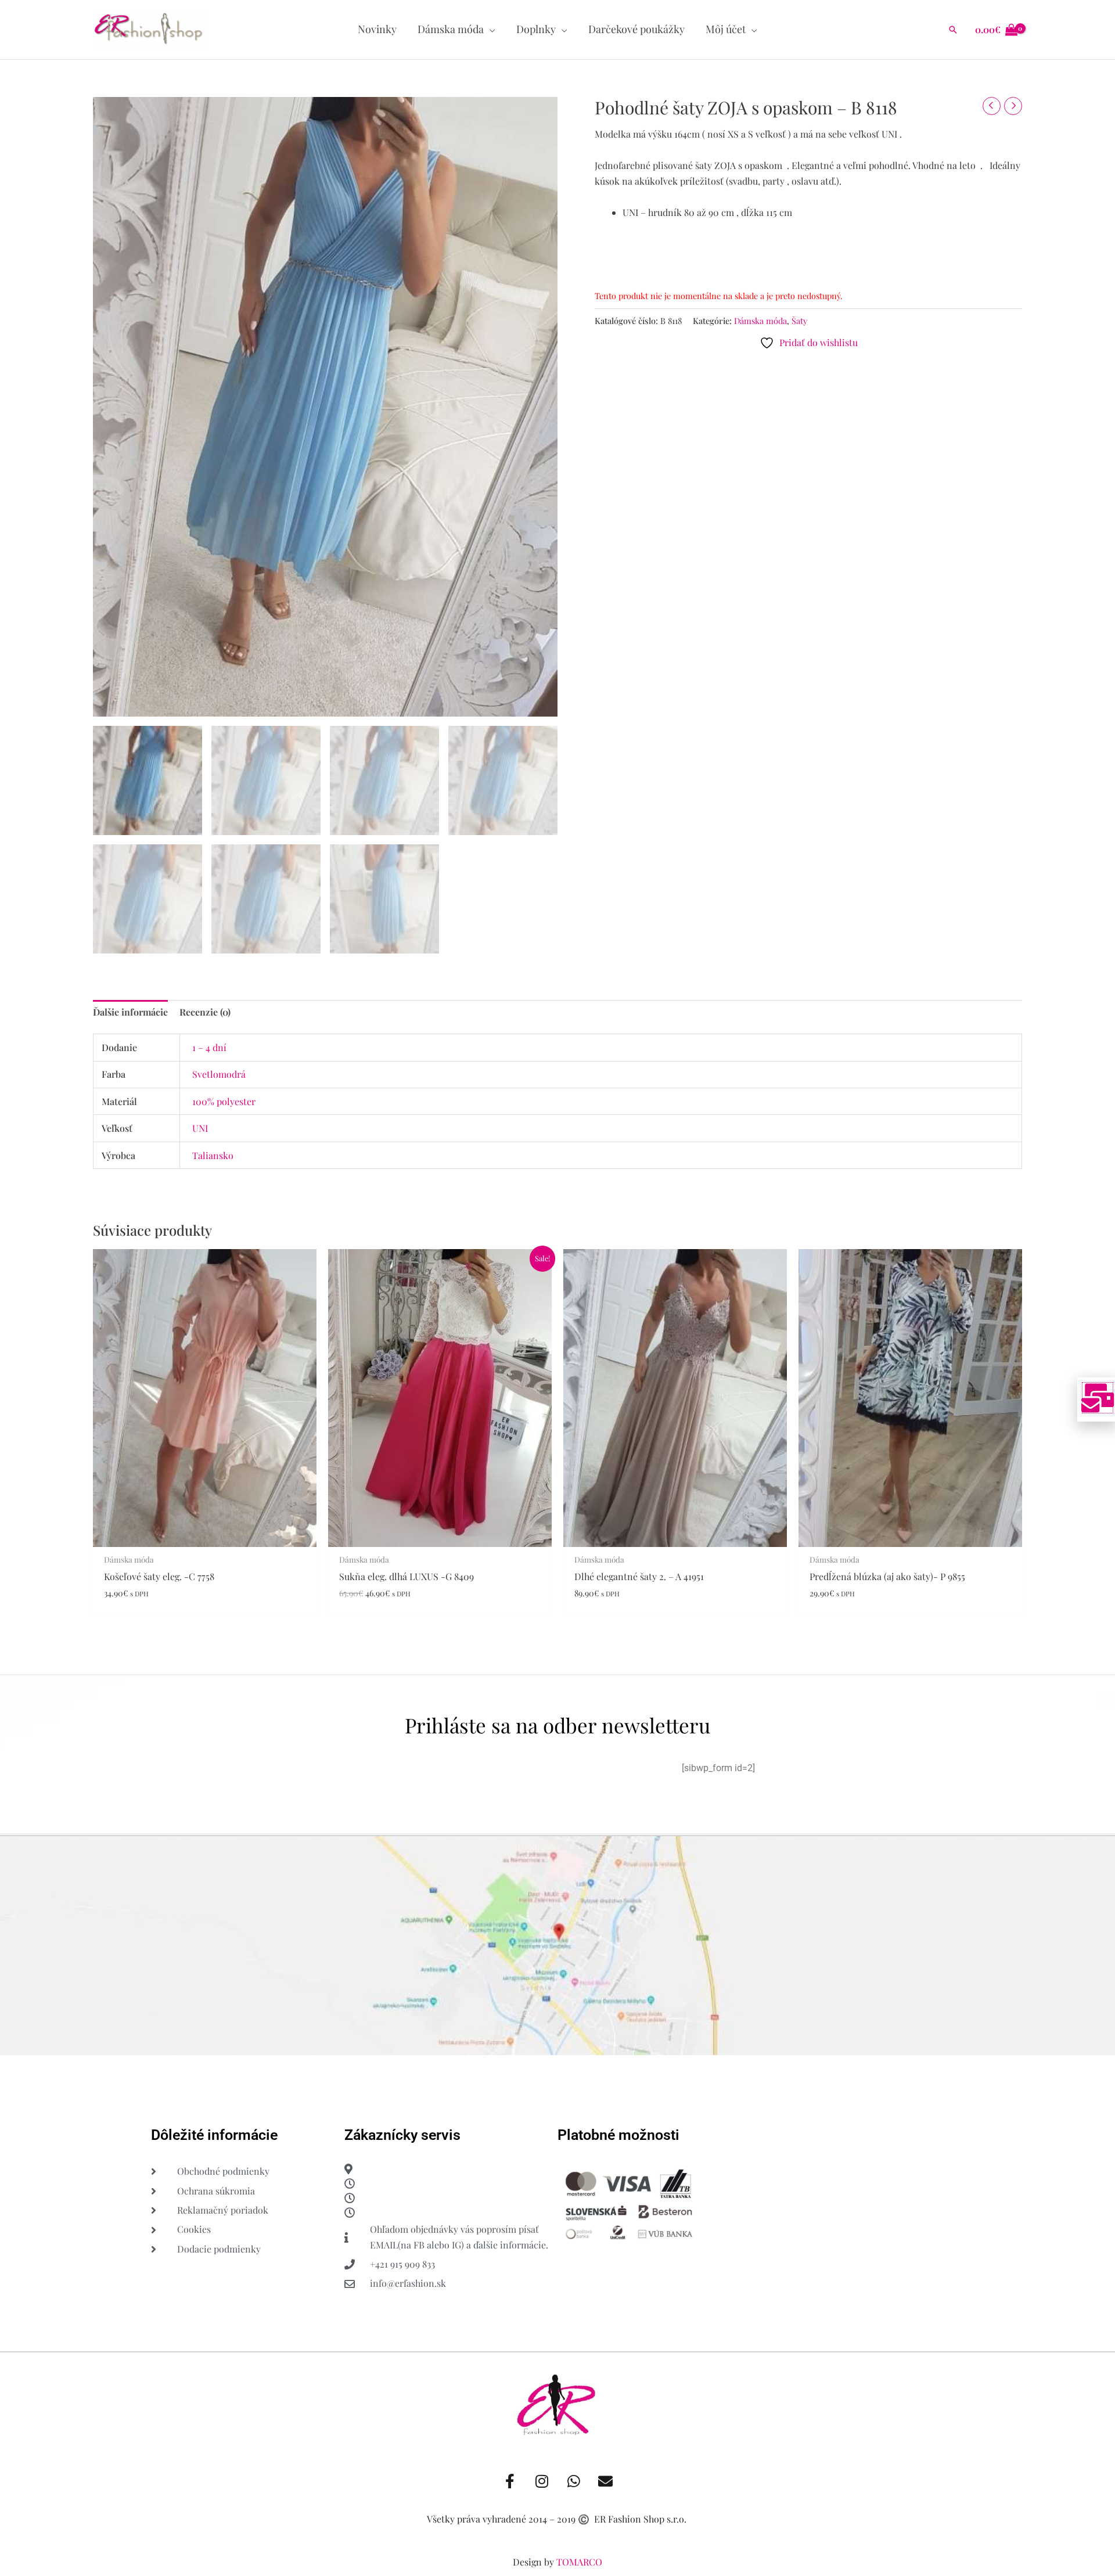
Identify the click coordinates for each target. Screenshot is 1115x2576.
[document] (557, 1288)
